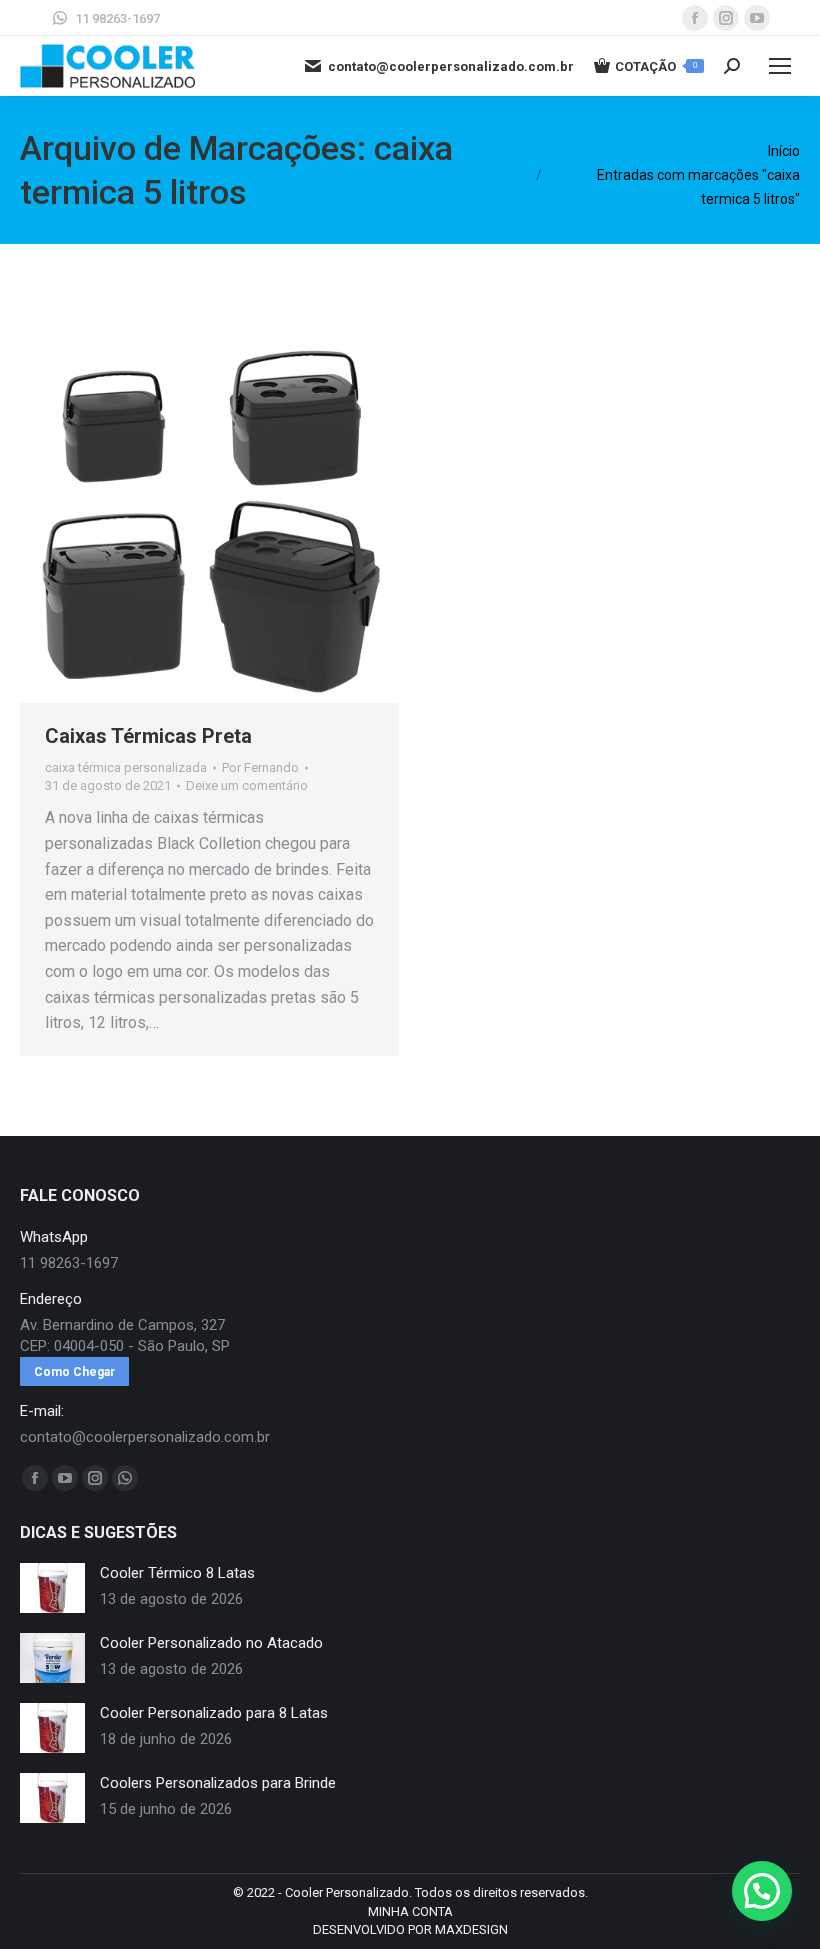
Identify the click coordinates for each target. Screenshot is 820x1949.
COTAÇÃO (656, 66)
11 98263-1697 (117, 18)
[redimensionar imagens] (52, 1588)
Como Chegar (74, 1372)
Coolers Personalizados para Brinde (218, 1783)
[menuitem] (410, 1912)
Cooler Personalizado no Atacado (211, 1643)
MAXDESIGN (471, 1929)
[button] (762, 1891)
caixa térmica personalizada (126, 767)
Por (260, 767)
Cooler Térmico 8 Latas (177, 1573)
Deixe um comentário (247, 785)
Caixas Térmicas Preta (148, 736)
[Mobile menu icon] (780, 66)
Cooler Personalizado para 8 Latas (214, 1713)
